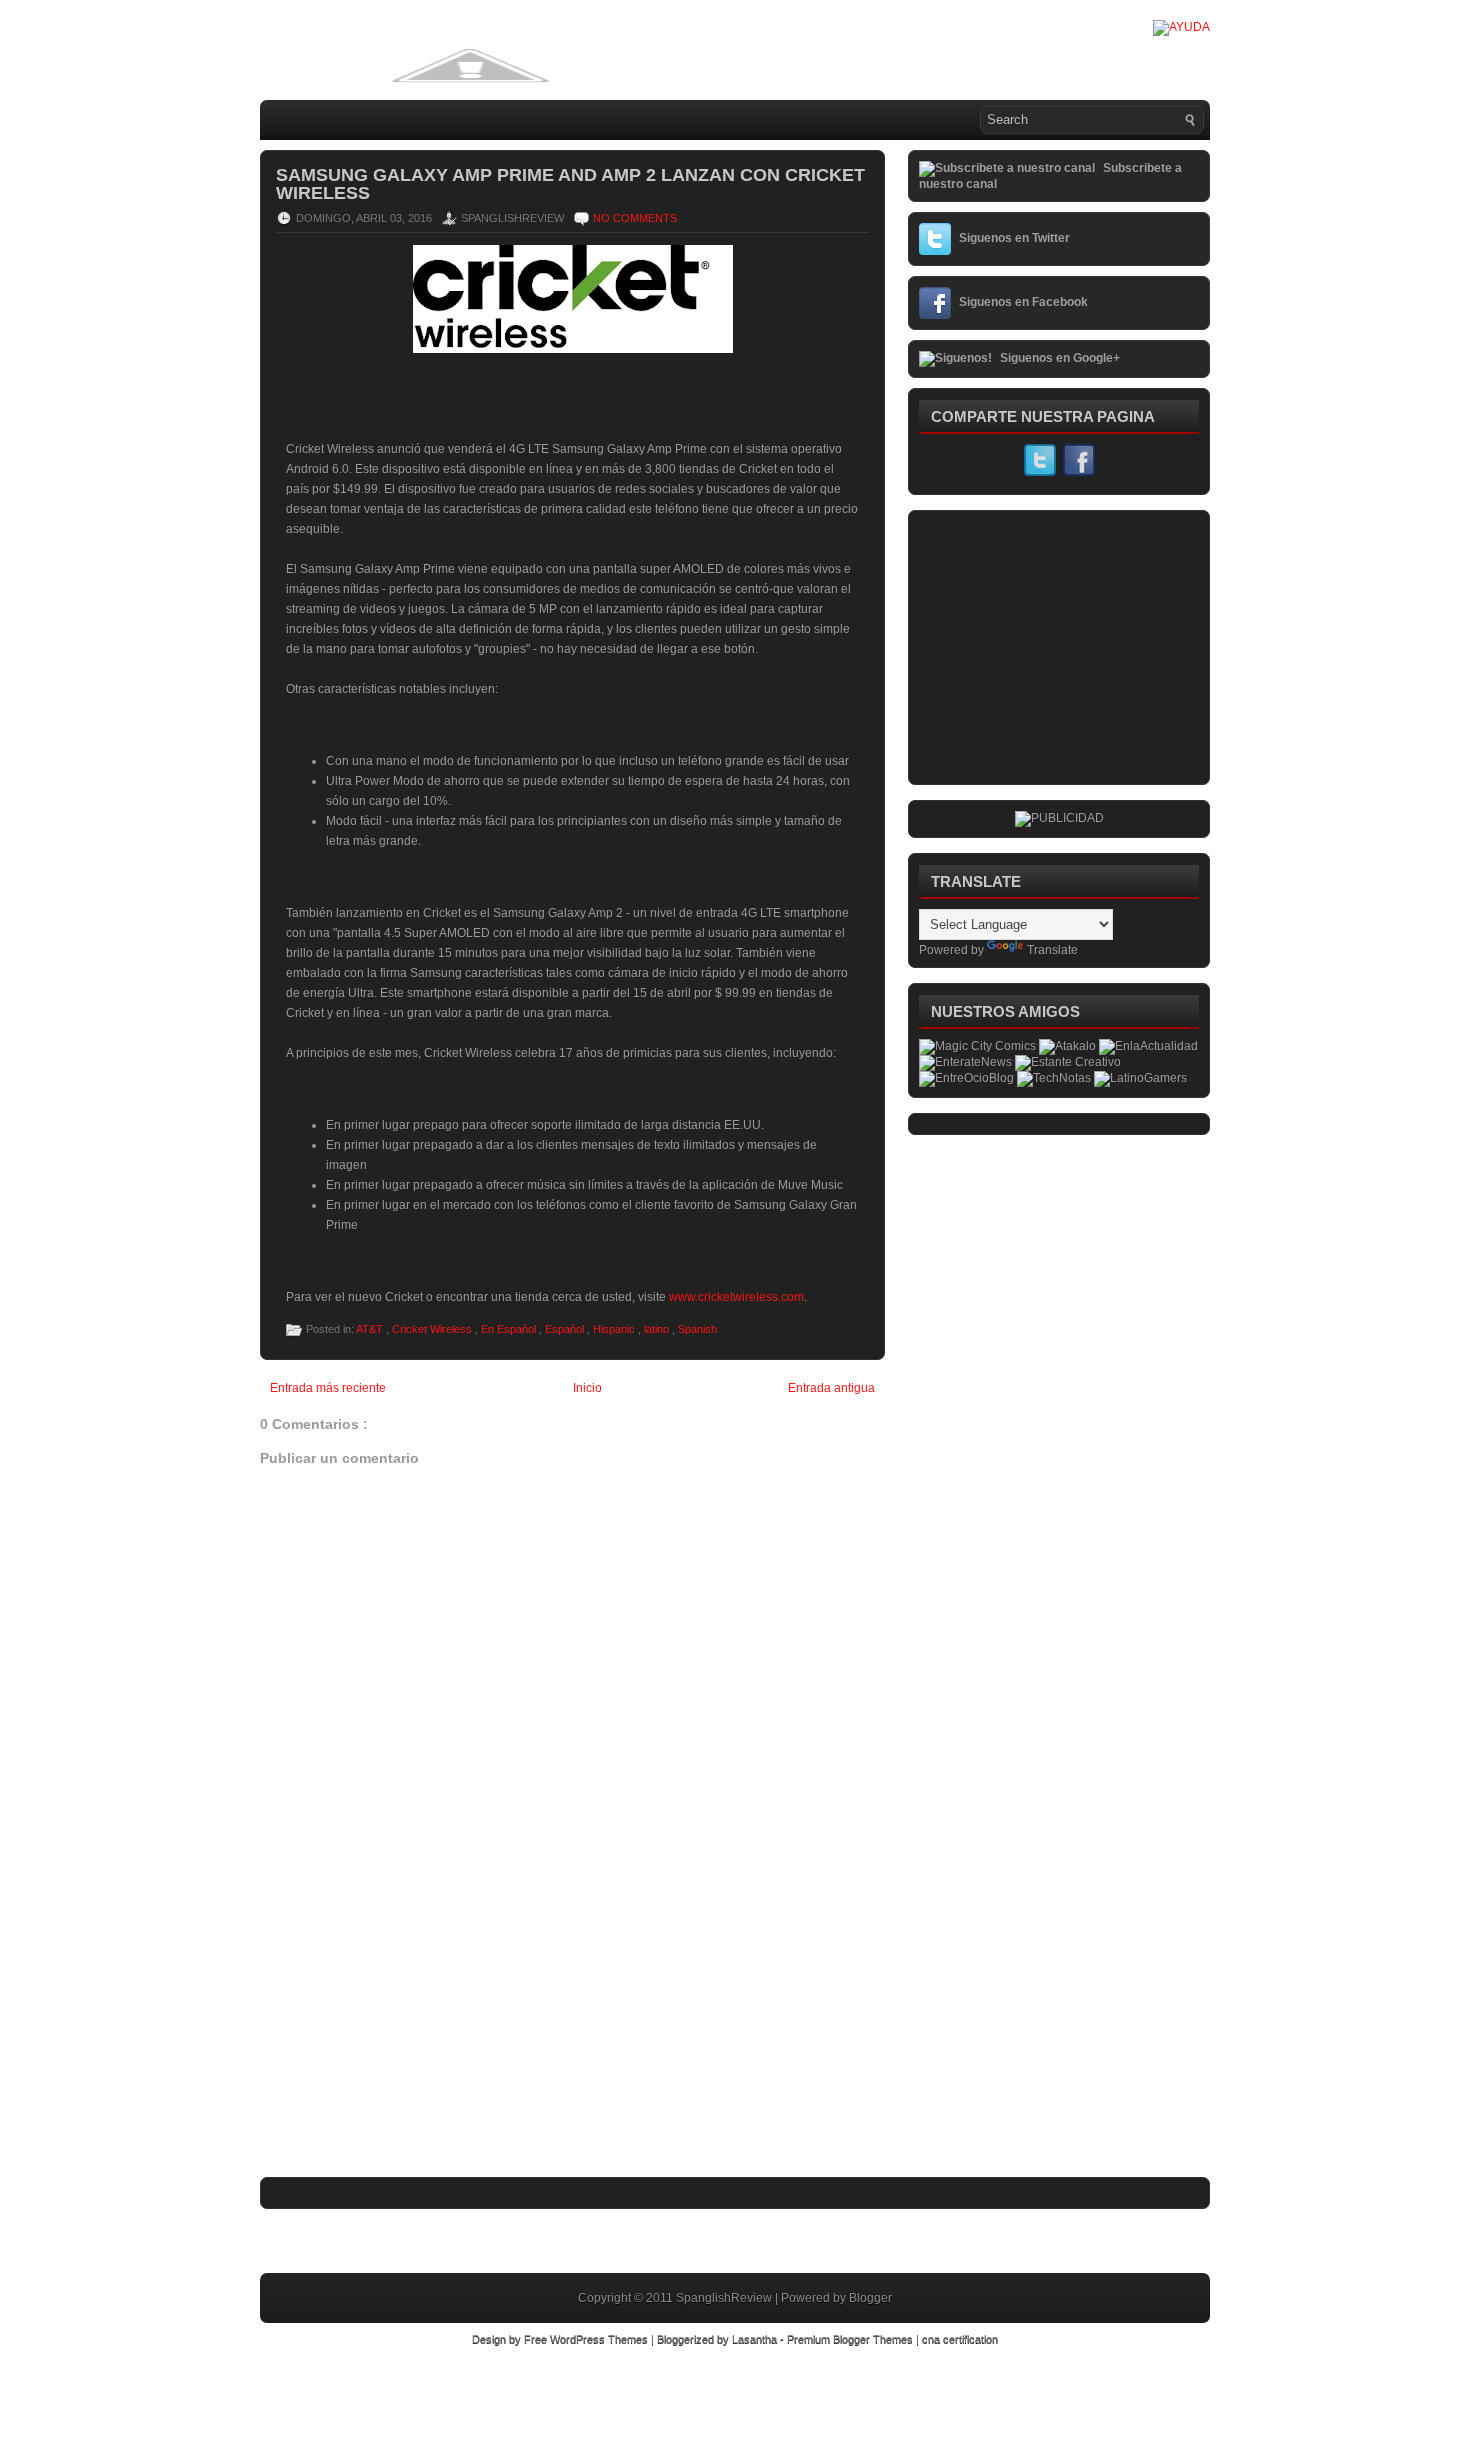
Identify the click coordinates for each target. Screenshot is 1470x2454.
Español (566, 1329)
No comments (635, 218)
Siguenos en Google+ (1060, 358)
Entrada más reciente (328, 1388)
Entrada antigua (831, 1388)
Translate (1052, 950)
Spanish (697, 1329)
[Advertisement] (410, 2042)
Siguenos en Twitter (1014, 238)
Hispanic (615, 1329)
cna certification (960, 2339)
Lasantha (756, 2339)
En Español (510, 1329)
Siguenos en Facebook (1023, 302)
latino (658, 1329)
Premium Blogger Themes (851, 2339)
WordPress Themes (600, 2339)
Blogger (870, 2298)
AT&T (371, 1329)
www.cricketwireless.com (736, 1297)
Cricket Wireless (433, 1329)
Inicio (587, 1388)
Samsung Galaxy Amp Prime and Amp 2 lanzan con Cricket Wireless (570, 184)
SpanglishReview (725, 2298)
